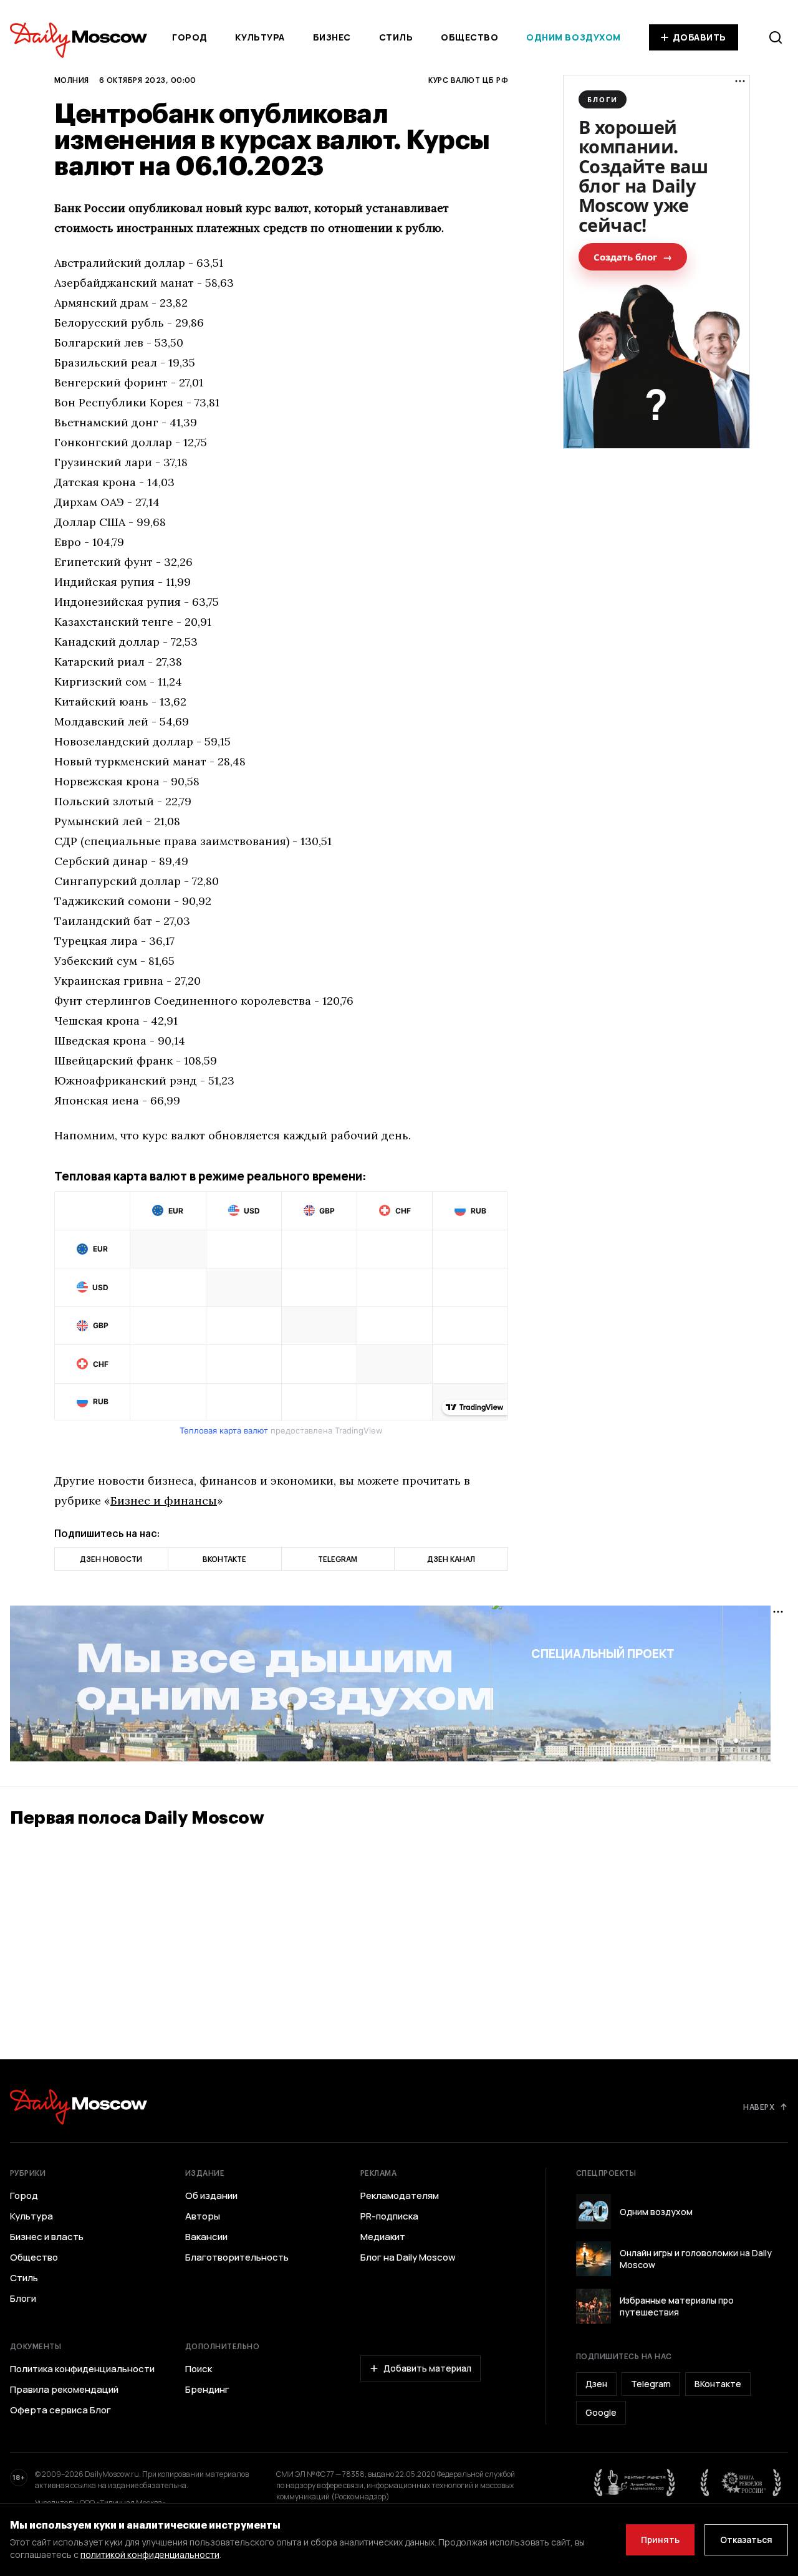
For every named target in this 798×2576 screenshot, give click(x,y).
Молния (72, 80)
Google (601, 2412)
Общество (469, 37)
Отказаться (746, 2540)
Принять (660, 2540)
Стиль (396, 37)
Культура (260, 37)
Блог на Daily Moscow (408, 2258)
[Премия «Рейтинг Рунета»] (635, 2483)
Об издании (211, 2196)
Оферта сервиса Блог (60, 2410)
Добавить (699, 37)
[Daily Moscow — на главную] (79, 2107)
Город (190, 37)
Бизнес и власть (47, 2237)
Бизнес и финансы (164, 1501)
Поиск (199, 2369)
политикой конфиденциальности (150, 2554)
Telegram (651, 2384)
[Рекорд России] (741, 2483)
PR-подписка (389, 2216)
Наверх (759, 2107)
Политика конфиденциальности (82, 2369)
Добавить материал (427, 2368)
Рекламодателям (400, 2196)
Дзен (596, 2384)
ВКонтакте (718, 2384)
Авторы (203, 2216)
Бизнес (332, 37)
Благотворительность (237, 2258)
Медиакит (383, 2237)
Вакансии (206, 2237)
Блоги (23, 2299)
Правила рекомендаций (64, 2390)
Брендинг (207, 2390)
